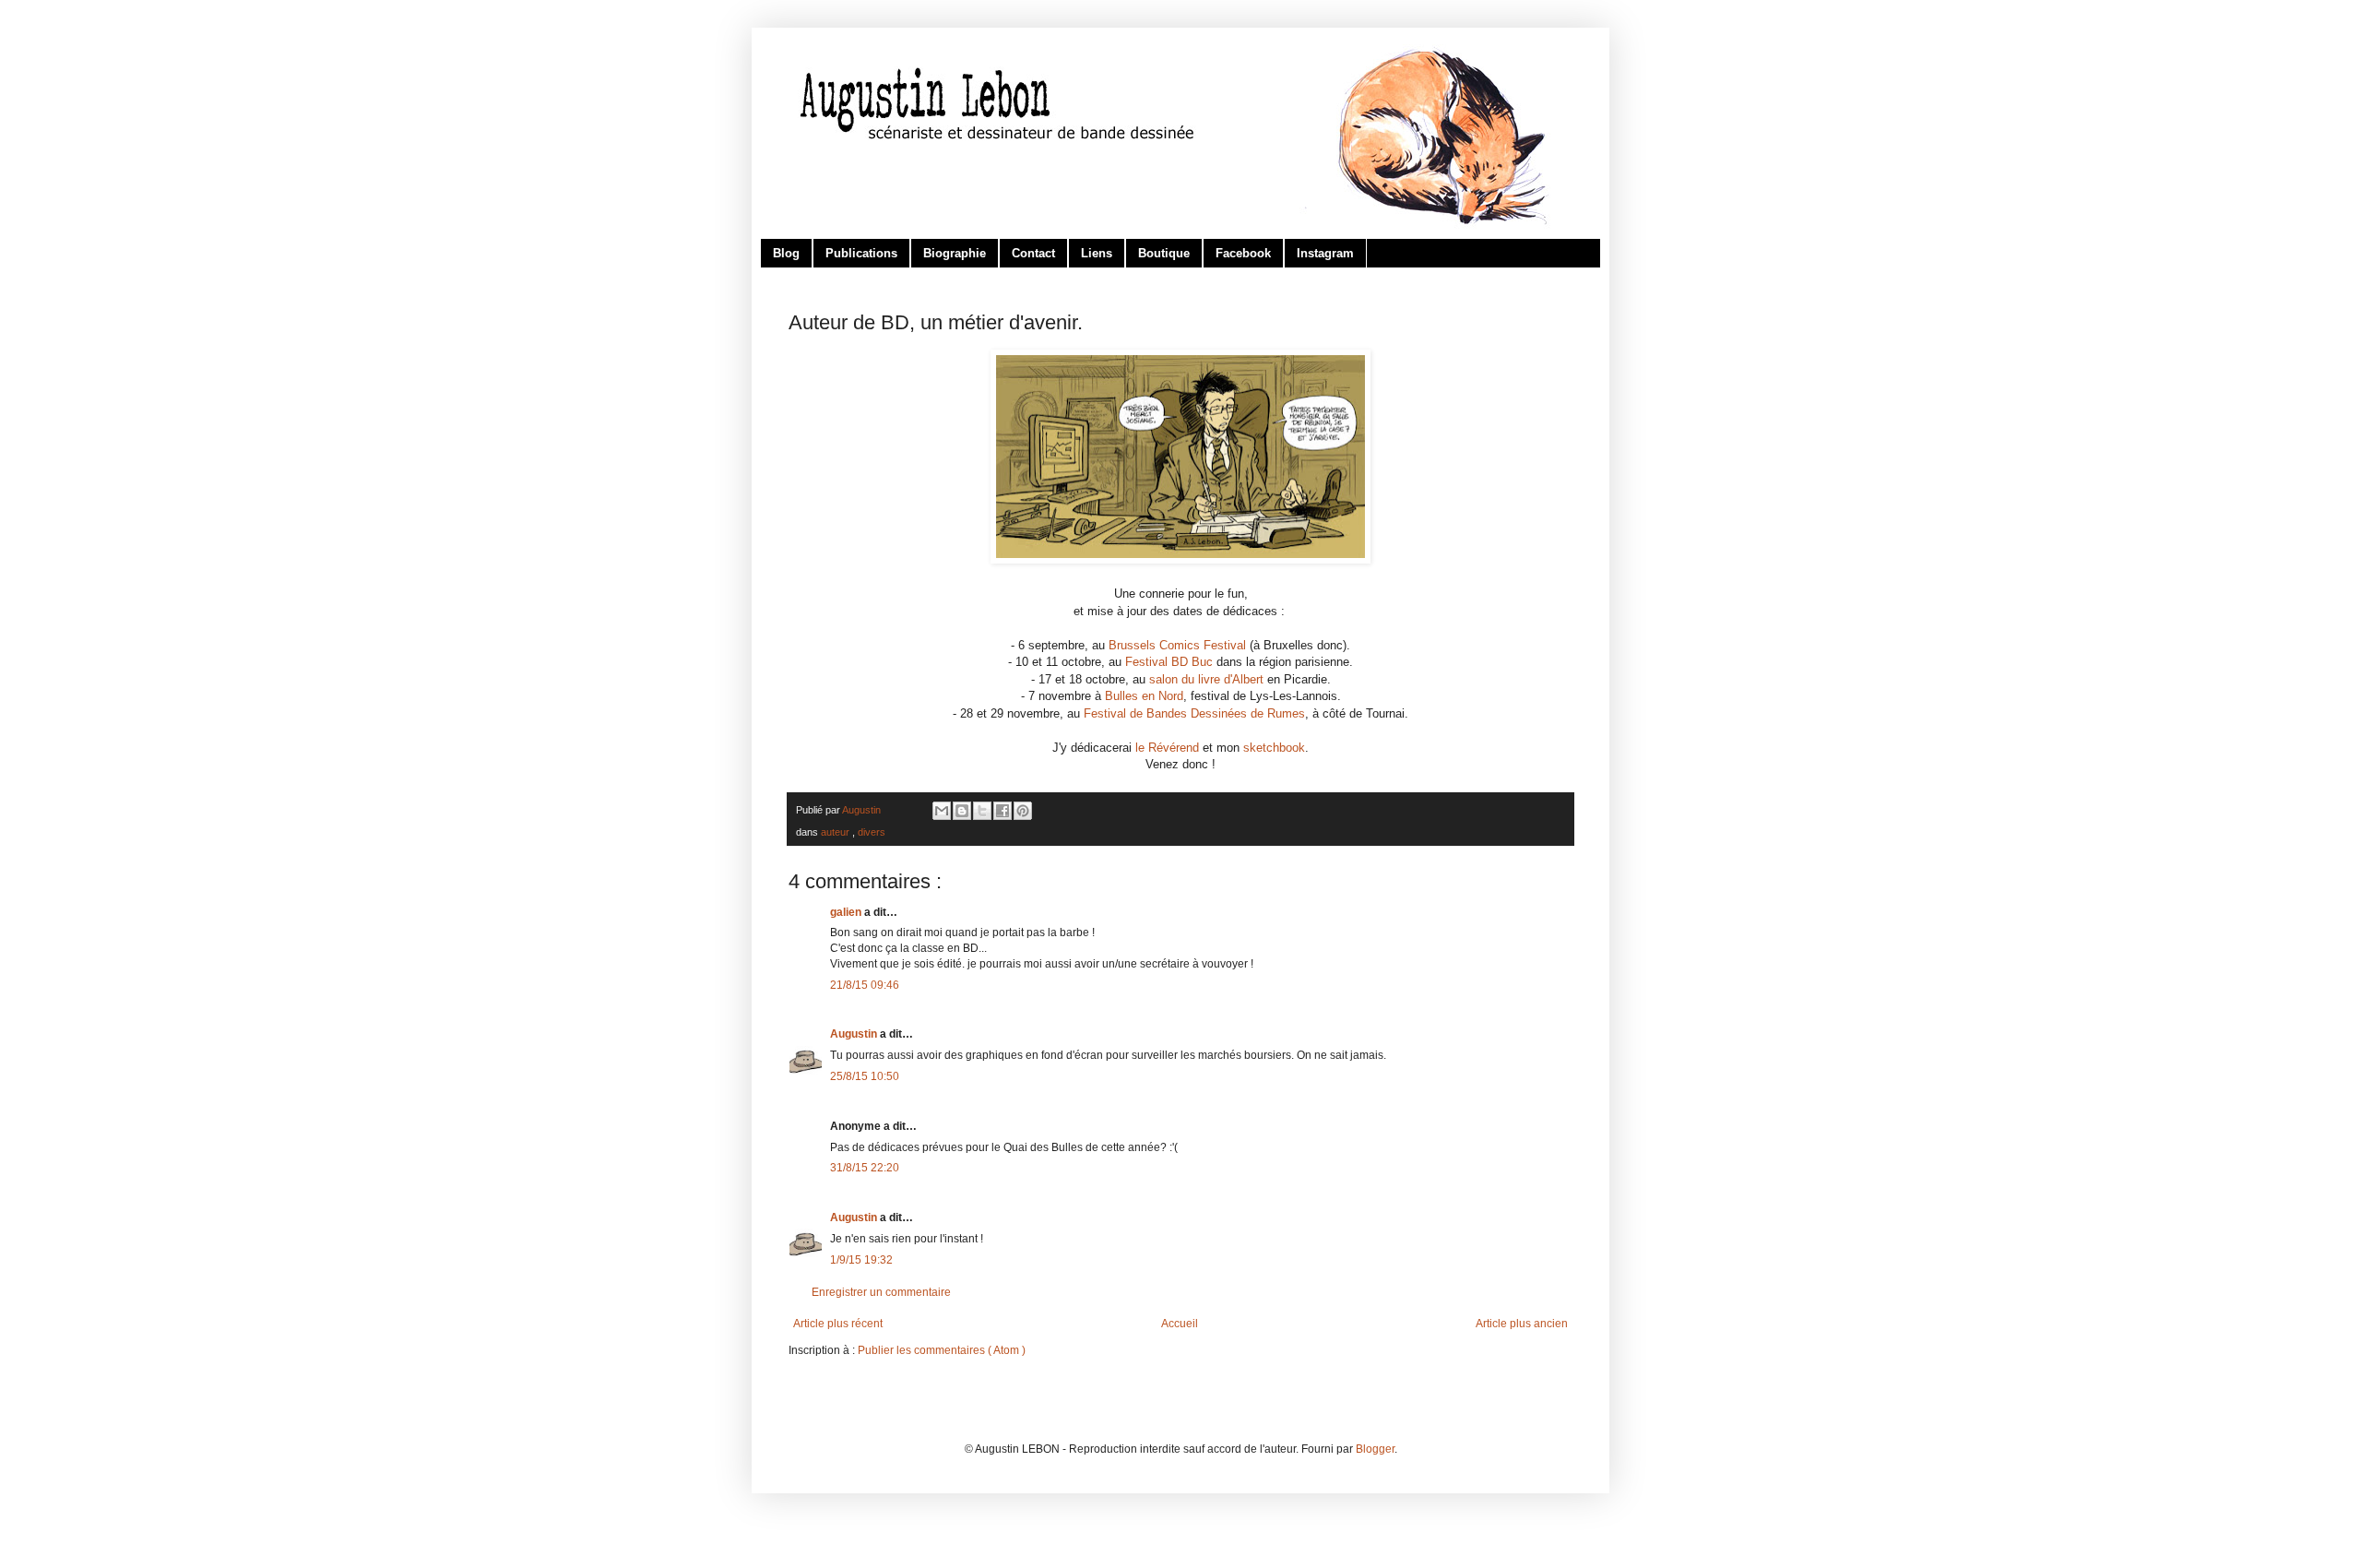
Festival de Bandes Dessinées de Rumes (1194, 713)
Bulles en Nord (1144, 696)
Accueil (1180, 1324)
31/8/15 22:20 (865, 1168)
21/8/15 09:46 (865, 985)
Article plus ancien (1522, 1324)
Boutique (1164, 253)
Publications (861, 253)
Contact (1033, 253)
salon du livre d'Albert (1206, 679)
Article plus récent (838, 1324)
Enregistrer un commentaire (881, 1292)
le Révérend (1167, 748)
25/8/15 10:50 (865, 1076)
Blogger (1375, 1449)
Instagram (1325, 253)
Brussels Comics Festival (1177, 645)
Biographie (955, 253)
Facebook (1243, 253)
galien (847, 912)
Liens (1097, 253)
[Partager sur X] (982, 811)
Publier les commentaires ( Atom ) (942, 1350)
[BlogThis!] (962, 811)
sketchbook (1274, 748)
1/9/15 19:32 (861, 1260)
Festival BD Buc (1169, 662)
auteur (836, 832)
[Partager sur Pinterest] (1023, 811)
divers (872, 832)
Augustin (855, 1034)
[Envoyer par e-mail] (942, 811)
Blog (786, 253)
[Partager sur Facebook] (1003, 811)
